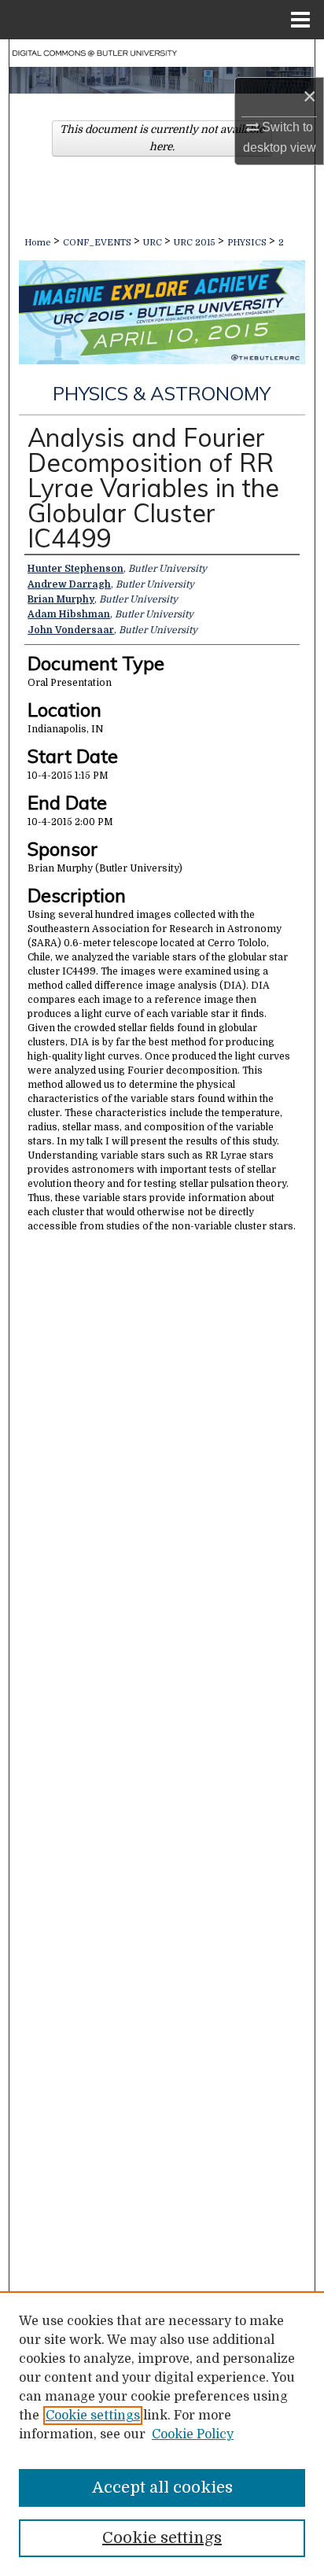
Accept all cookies (162, 2488)
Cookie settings (93, 2416)
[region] (162, 2434)
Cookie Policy (193, 2434)
